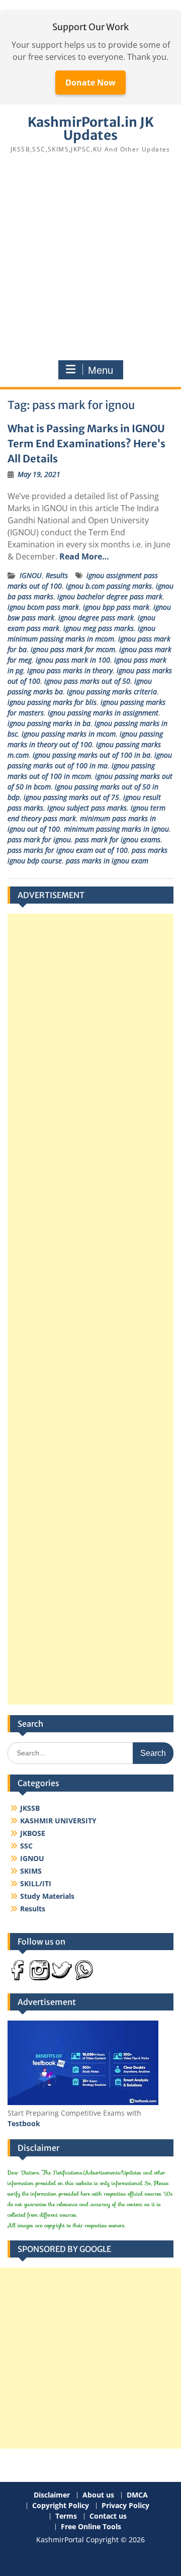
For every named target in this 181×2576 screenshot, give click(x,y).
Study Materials (47, 1896)
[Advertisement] (90, 257)
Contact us (108, 2516)
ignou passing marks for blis (52, 702)
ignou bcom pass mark (43, 607)
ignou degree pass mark (96, 618)
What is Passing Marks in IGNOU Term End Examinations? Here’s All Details (86, 444)
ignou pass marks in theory (70, 670)
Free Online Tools (91, 2527)
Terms (66, 2516)
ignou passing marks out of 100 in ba (92, 755)
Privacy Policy (125, 2506)
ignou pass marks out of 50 (87, 681)
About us (98, 2495)
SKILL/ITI (36, 1883)
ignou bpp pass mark (116, 607)
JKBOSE (33, 1833)
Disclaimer (52, 2495)
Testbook (24, 2123)
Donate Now (90, 83)
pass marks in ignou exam (107, 861)
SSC (26, 1846)
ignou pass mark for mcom (73, 649)
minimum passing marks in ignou (116, 829)
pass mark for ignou (39, 839)
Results (57, 575)
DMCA (137, 2495)
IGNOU (31, 575)
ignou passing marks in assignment (103, 713)
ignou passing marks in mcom (69, 734)
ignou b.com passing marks (109, 586)
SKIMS (31, 1871)
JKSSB (30, 1808)
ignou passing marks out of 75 (71, 797)
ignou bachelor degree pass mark (110, 596)
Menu (101, 370)
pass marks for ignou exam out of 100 (68, 850)
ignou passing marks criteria (112, 692)
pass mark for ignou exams (118, 839)
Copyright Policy (61, 2506)
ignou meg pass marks (99, 628)
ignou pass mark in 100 (73, 660)
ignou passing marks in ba (49, 723)
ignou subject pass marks (87, 808)
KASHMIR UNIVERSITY (58, 1821)
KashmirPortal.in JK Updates (91, 129)
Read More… (84, 556)
